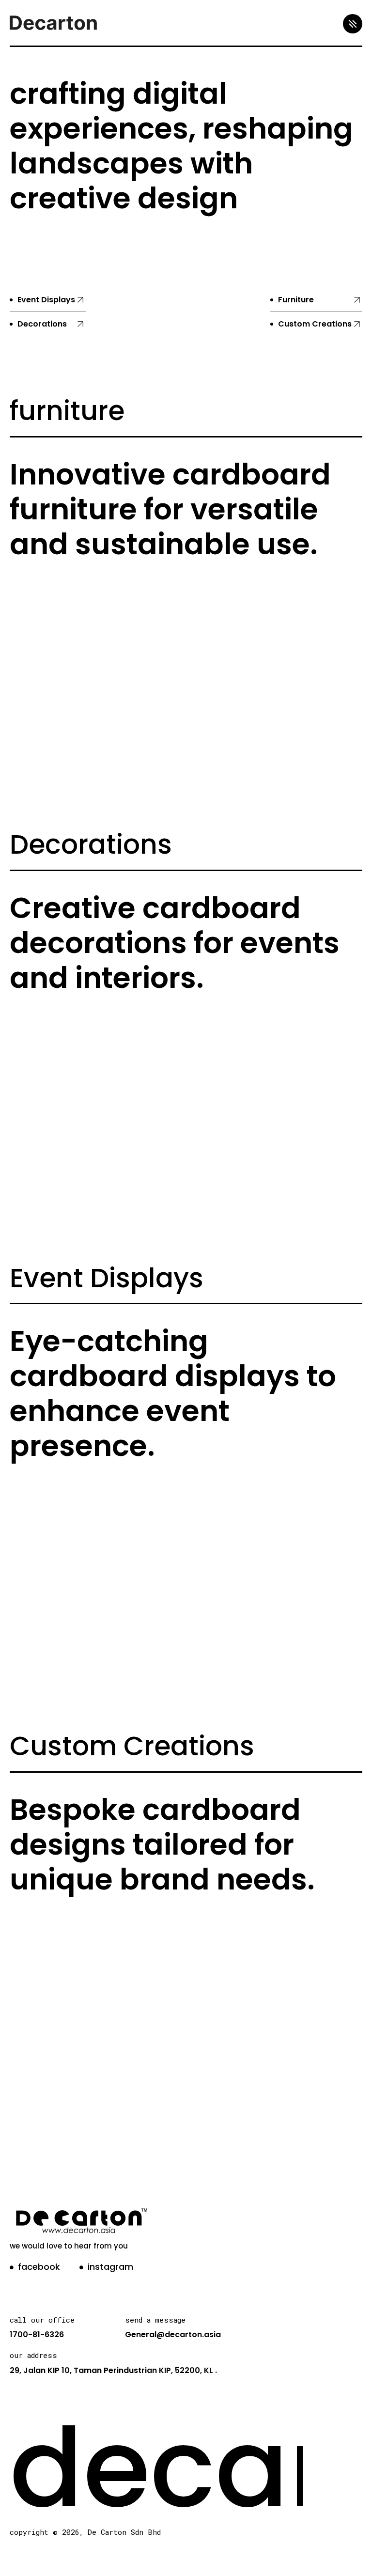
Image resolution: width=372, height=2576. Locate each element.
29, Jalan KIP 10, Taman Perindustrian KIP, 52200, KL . (113, 2370)
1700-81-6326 (37, 2334)
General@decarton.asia (173, 2334)
